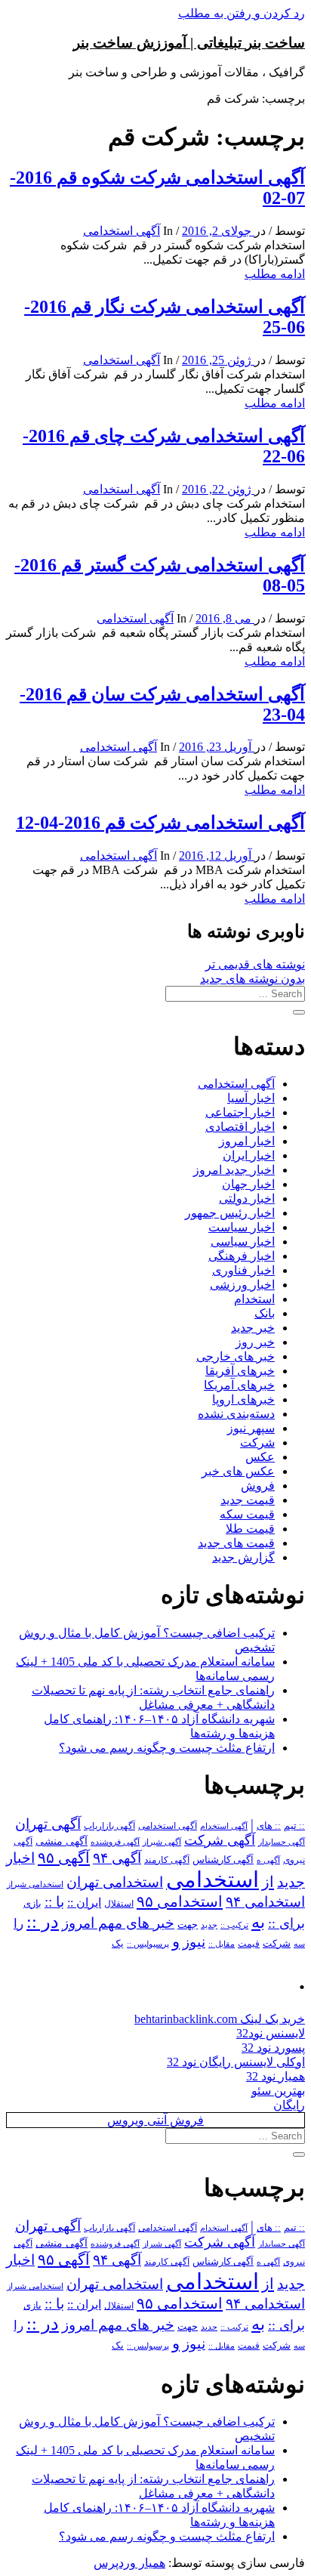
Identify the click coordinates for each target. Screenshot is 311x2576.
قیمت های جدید (236, 1543)
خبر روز (255, 1342)
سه (299, 1944)
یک (118, 1943)
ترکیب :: (234, 1925)
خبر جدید (253, 1328)
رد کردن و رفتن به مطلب (242, 13)
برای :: (286, 1923)
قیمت (249, 1944)
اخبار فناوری (243, 1270)
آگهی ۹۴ (117, 1858)
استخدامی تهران (115, 1882)
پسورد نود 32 (273, 2048)
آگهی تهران (48, 1824)
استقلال (119, 1904)
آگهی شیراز (162, 1842)
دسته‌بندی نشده (236, 1414)
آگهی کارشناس (223, 1860)
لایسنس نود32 (271, 2033)
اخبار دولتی (247, 1198)
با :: (54, 1902)
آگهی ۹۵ (64, 1858)
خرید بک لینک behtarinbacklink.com (220, 2019)
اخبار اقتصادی (240, 1127)
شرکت (257, 1442)
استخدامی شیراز (35, 1884)
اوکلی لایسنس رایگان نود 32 (236, 2062)
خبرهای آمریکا (239, 1385)
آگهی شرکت (220, 1840)
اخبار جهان (248, 1184)
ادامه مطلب (275, 274)
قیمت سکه (247, 1514)
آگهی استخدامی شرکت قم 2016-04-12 (160, 823)
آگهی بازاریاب (109, 1826)
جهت (188, 1925)
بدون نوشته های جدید (252, 979)
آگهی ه (268, 1860)
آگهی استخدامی (122, 231)
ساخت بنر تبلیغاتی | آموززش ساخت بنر (189, 43)
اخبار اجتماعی (240, 1112)
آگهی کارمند (167, 1860)
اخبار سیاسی (243, 1242)
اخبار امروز (247, 1141)
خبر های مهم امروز (118, 1923)
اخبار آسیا (251, 1098)
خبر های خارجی (236, 1356)
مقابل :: (222, 1944)
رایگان (289, 2105)
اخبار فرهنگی (242, 1256)
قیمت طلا (250, 1529)
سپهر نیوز (251, 1428)
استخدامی (212, 1879)
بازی (32, 1904)
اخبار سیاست (242, 1227)
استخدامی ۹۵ (180, 1901)
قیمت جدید (248, 1500)
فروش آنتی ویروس (155, 2120)
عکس (260, 1457)
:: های (269, 1826)
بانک (265, 1313)
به (258, 1922)
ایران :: (84, 1903)
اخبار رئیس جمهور (230, 1213)
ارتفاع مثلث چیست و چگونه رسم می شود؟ (167, 1748)
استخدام (254, 1299)
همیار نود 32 (276, 2076)
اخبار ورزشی (242, 1285)
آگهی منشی (62, 1841)
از (268, 1882)
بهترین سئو (278, 2091)
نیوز (194, 1942)
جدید (209, 1925)
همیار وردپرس (129, 2563)
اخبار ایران (249, 1155)
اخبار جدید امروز (234, 1170)
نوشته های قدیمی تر (255, 964)
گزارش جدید (243, 1557)
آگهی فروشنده (115, 1842)
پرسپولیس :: (148, 1944)
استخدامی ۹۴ (265, 1902)
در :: (43, 1921)
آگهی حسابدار (282, 1842)
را (18, 1923)
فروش (258, 1486)
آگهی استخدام (224, 1826)
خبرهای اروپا (243, 1399)
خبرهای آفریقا (240, 1371)
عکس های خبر (238, 1471)
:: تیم (294, 1826)
